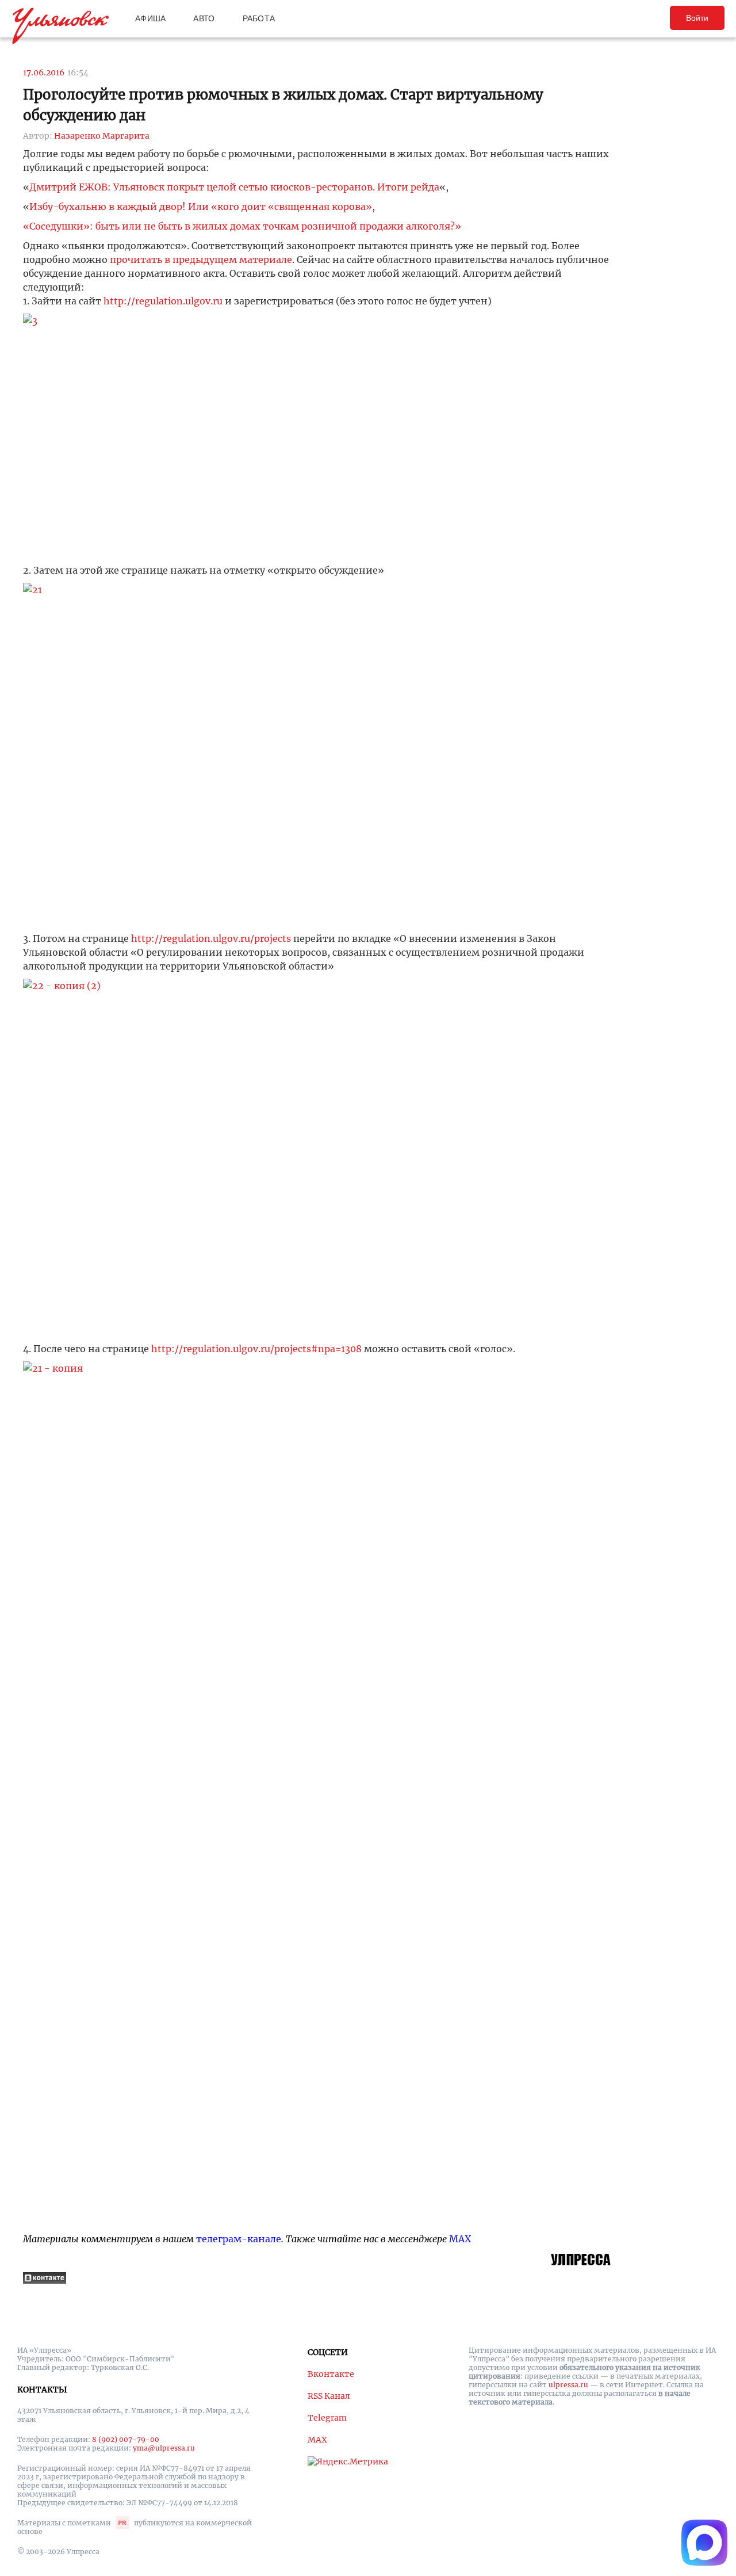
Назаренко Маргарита (102, 136)
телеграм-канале (239, 2239)
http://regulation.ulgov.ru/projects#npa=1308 (256, 1349)
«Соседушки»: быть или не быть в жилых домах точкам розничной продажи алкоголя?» (242, 226)
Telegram (327, 2418)
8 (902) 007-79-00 (126, 2439)
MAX (460, 2239)
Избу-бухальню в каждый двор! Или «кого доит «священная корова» (201, 207)
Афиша (150, 18)
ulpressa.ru (568, 2385)
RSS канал (329, 2396)
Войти (697, 18)
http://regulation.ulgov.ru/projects (211, 938)
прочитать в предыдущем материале (201, 259)
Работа (259, 18)
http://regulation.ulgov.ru (162, 301)
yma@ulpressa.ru (164, 2448)
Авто (204, 18)
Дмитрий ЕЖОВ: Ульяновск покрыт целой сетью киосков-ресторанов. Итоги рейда (234, 187)
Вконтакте (331, 2374)
